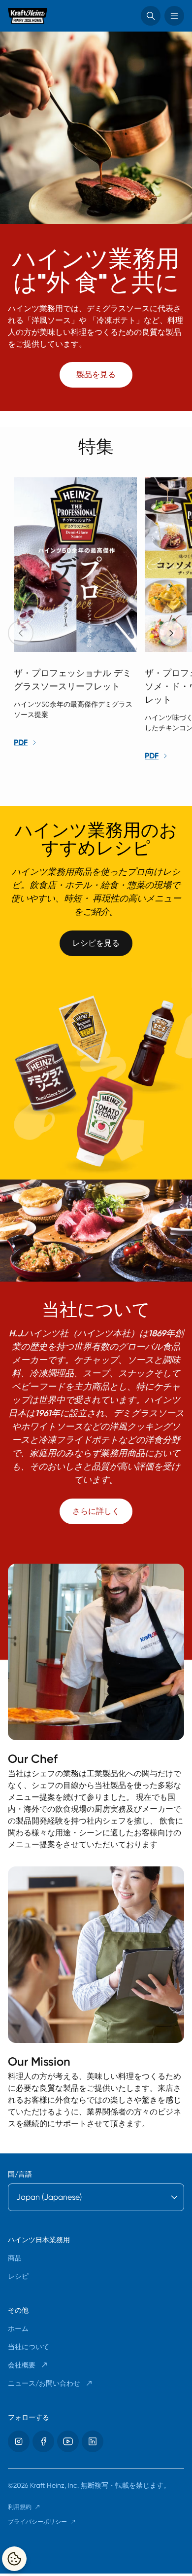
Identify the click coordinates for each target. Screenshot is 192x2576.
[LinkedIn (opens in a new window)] (93, 2441)
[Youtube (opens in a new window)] (68, 2441)
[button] (151, 16)
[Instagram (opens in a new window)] (19, 2441)
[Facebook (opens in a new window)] (43, 2441)
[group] (100, 620)
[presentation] (171, 633)
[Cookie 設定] (14, 2559)
